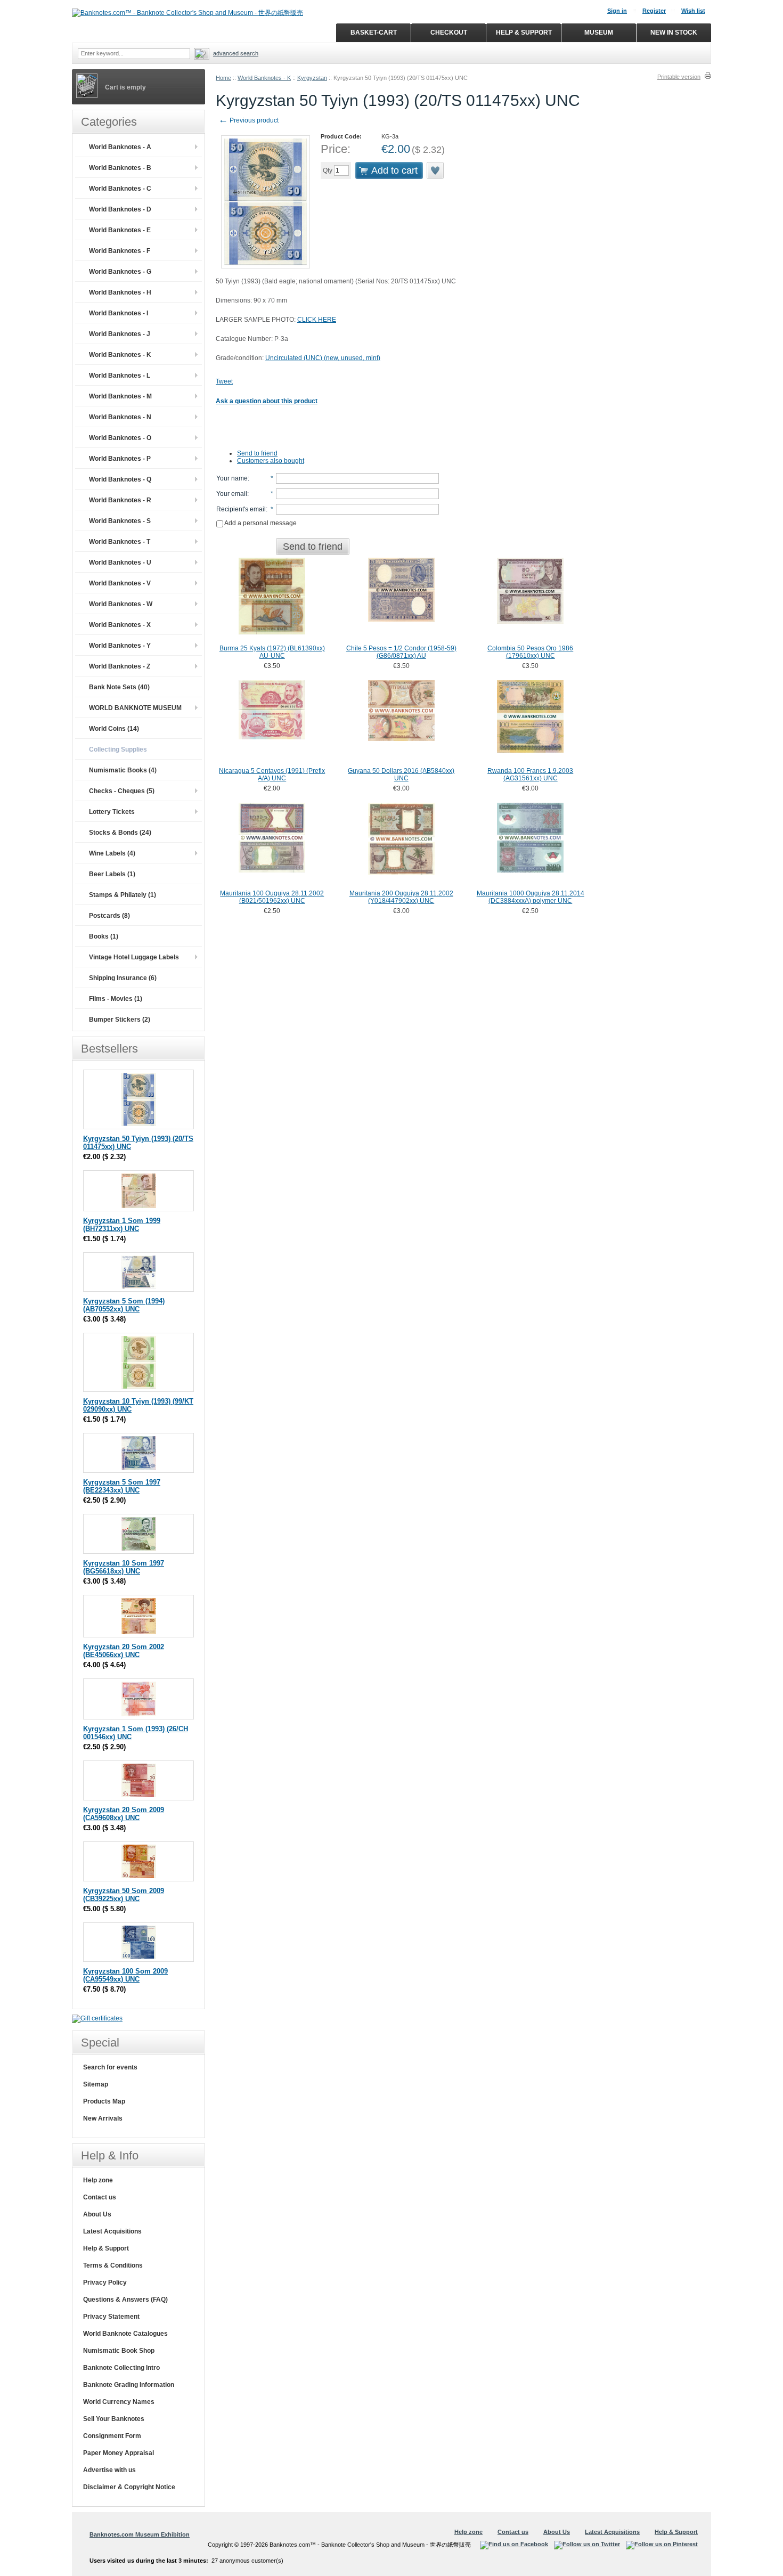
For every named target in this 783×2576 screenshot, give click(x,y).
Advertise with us (109, 2470)
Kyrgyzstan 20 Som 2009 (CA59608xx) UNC (124, 1814)
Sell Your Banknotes (114, 2419)
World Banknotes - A (120, 147)
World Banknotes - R (120, 500)
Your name (232, 478)
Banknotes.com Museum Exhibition (140, 2534)
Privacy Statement (111, 2317)
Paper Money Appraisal (119, 2453)
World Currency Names (119, 2402)
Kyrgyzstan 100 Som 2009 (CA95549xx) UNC (125, 1975)
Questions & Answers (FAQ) (125, 2300)
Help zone (98, 2180)
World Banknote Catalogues (125, 2334)
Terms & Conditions (113, 2265)
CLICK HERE (317, 320)
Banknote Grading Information (129, 2385)
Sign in (617, 11)
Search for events (110, 2067)
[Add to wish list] (436, 170)
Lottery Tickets (112, 812)
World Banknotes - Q (120, 479)
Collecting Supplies (118, 749)
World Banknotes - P (120, 459)
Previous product (248, 120)
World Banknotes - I (119, 313)
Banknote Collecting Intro (121, 2368)
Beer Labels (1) (112, 874)
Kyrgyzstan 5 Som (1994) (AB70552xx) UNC (124, 1305)
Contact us (100, 2197)
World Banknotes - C (120, 189)
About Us (97, 2214)
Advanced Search (236, 53)
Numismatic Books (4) (123, 770)
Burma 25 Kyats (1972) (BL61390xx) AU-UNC (272, 652)
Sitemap (96, 2084)
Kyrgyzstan (312, 78)
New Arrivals (103, 2118)
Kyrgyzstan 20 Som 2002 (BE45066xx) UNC (124, 1651)
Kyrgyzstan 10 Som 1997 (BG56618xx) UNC (124, 1567)
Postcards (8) (109, 916)
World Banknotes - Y (120, 646)
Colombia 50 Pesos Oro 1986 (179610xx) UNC (530, 652)
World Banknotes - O (120, 438)
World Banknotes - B (120, 168)
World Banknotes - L (120, 376)
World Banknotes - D (120, 209)
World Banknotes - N (120, 417)
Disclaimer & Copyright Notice (129, 2487)
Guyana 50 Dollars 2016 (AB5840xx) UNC (401, 775)
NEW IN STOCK (674, 32)
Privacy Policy (105, 2282)
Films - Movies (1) (116, 999)
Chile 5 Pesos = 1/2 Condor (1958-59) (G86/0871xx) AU (401, 652)
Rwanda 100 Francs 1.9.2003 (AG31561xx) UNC (530, 775)
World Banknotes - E (120, 230)
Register (654, 11)
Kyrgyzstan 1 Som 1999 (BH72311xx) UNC (122, 1225)
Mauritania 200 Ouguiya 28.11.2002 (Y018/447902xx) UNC (401, 897)
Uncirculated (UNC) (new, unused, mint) (323, 358)
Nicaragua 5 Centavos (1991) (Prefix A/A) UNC (272, 775)
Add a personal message (260, 523)
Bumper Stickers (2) (120, 1020)
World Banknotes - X (120, 625)
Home (223, 78)
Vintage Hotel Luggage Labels (134, 957)
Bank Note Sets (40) (119, 687)
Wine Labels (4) (112, 853)
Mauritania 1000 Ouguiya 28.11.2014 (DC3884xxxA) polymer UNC (531, 897)
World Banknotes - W (121, 604)
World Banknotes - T (120, 542)
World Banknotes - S (120, 521)
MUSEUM (599, 32)
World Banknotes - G (120, 272)
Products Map (104, 2101)
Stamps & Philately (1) (123, 895)
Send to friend (257, 453)
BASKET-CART (374, 32)
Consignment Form (112, 2436)
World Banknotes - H (120, 292)
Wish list (693, 11)
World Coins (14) (114, 729)
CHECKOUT (449, 32)
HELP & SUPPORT (524, 32)
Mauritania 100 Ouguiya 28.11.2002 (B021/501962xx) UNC (272, 897)
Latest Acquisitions (112, 2231)
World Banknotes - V (120, 583)
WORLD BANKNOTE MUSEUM (135, 708)
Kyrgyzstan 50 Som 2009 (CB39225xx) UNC (124, 1895)
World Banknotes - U (120, 563)
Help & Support (106, 2248)
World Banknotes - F (120, 251)
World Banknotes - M (120, 396)
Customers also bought (271, 461)
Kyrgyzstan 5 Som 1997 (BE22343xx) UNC (122, 1486)
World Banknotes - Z (120, 666)
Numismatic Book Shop (119, 2351)
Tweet (224, 381)
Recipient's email (241, 509)
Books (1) (104, 936)
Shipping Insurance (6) (123, 978)
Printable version (679, 77)
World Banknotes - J (120, 334)
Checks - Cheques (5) (122, 791)
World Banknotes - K (264, 78)
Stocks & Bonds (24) (120, 833)
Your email (232, 494)
